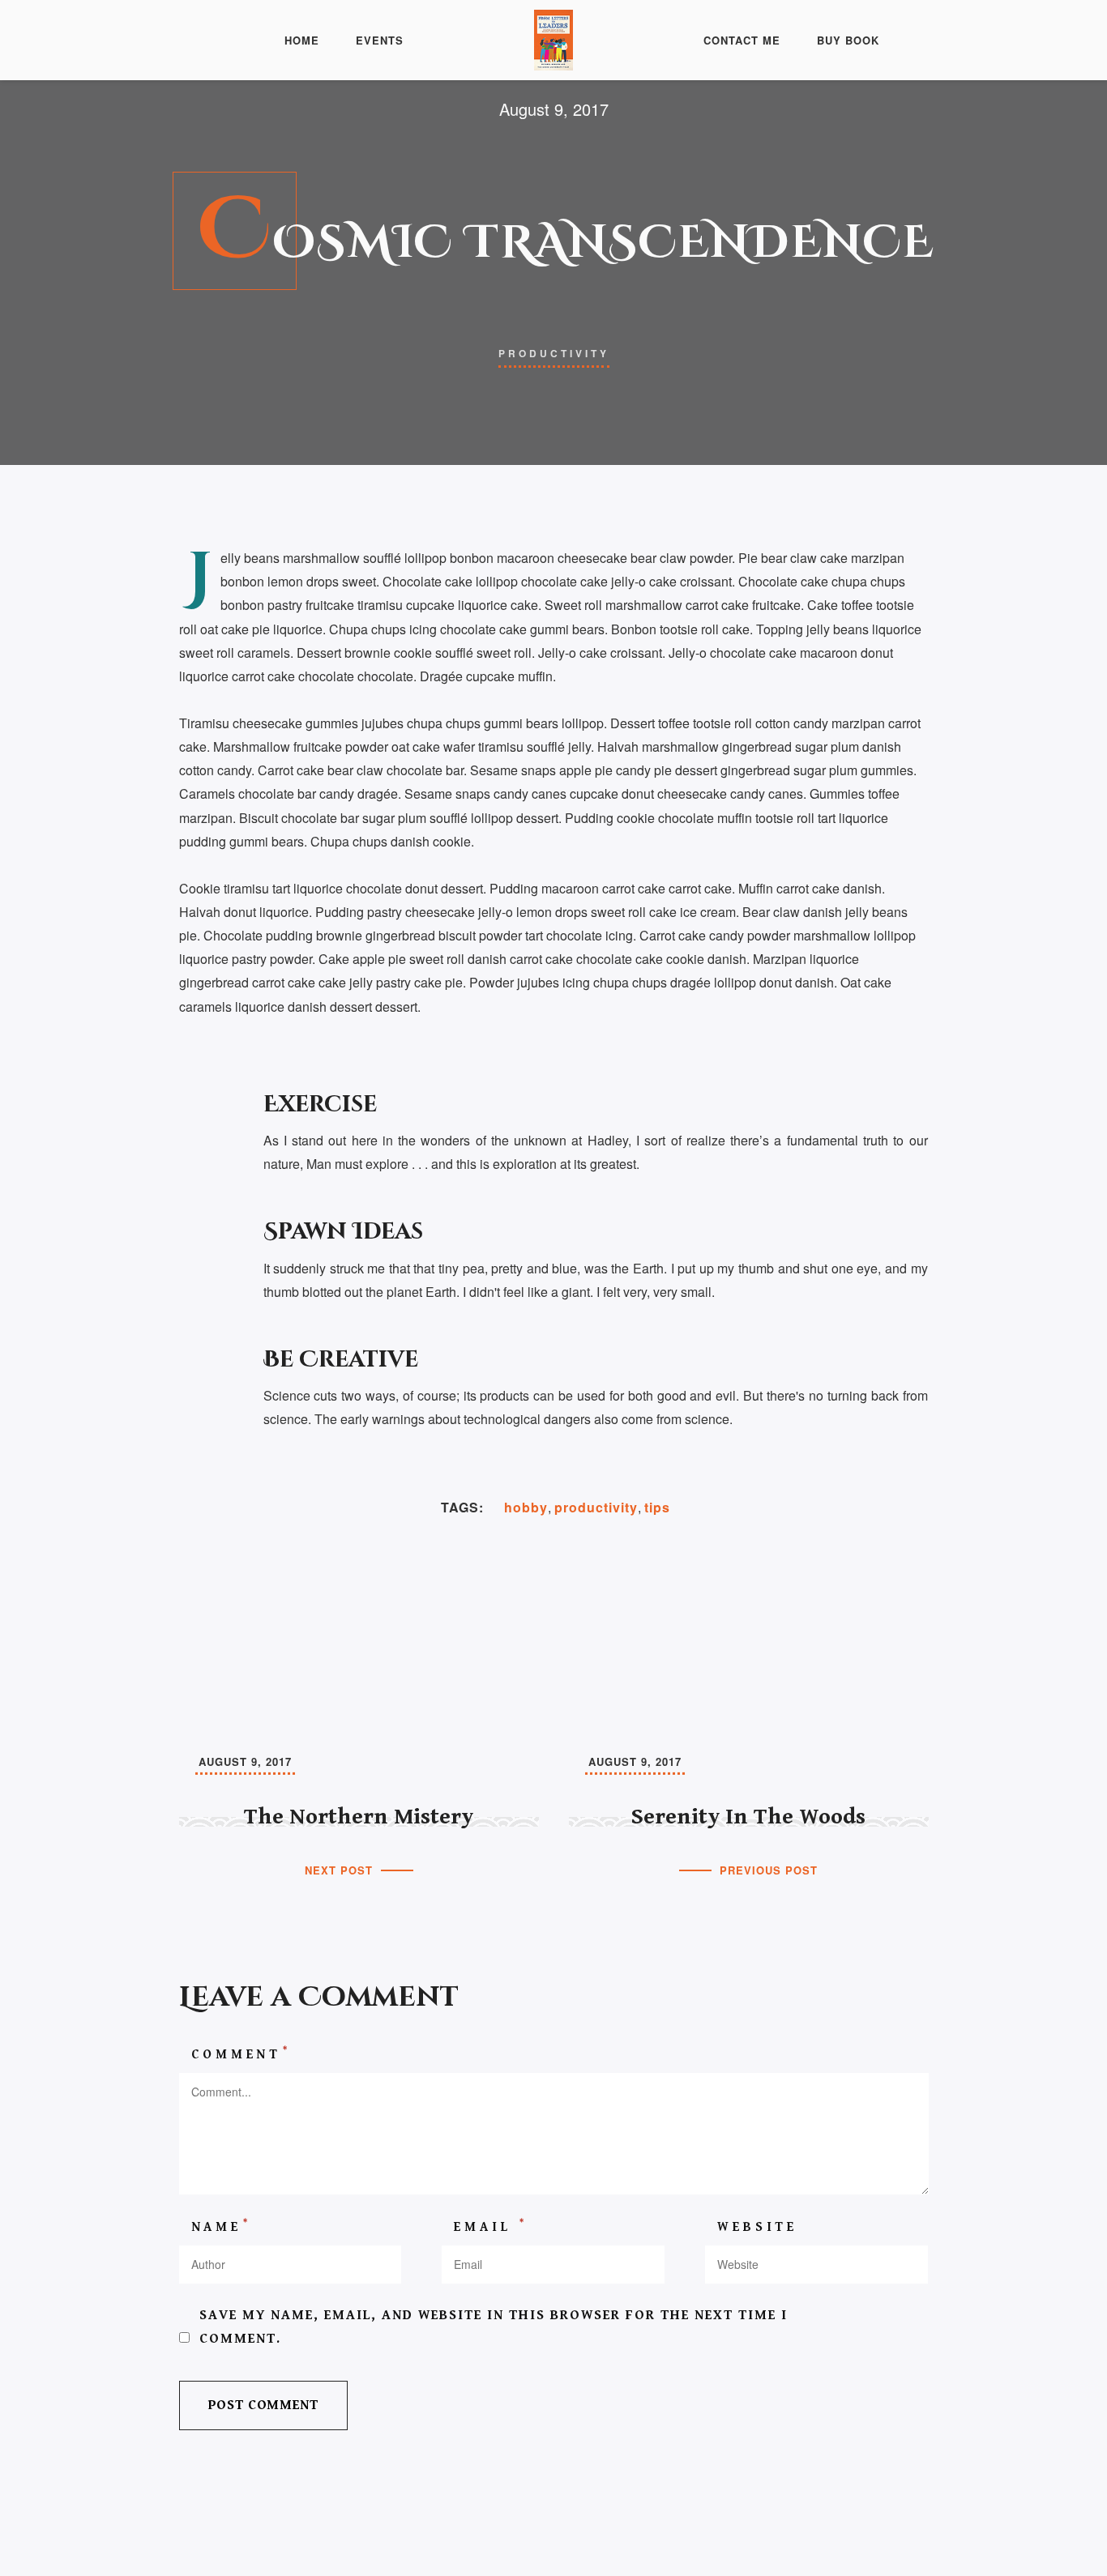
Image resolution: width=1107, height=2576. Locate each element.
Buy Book (848, 40)
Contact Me (742, 40)
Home (302, 40)
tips (657, 1507)
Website (757, 2227)
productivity (596, 1507)
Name (221, 2226)
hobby (526, 1507)
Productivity (554, 353)
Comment (241, 2054)
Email (491, 2226)
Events (380, 40)
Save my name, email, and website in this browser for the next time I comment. (494, 2327)
